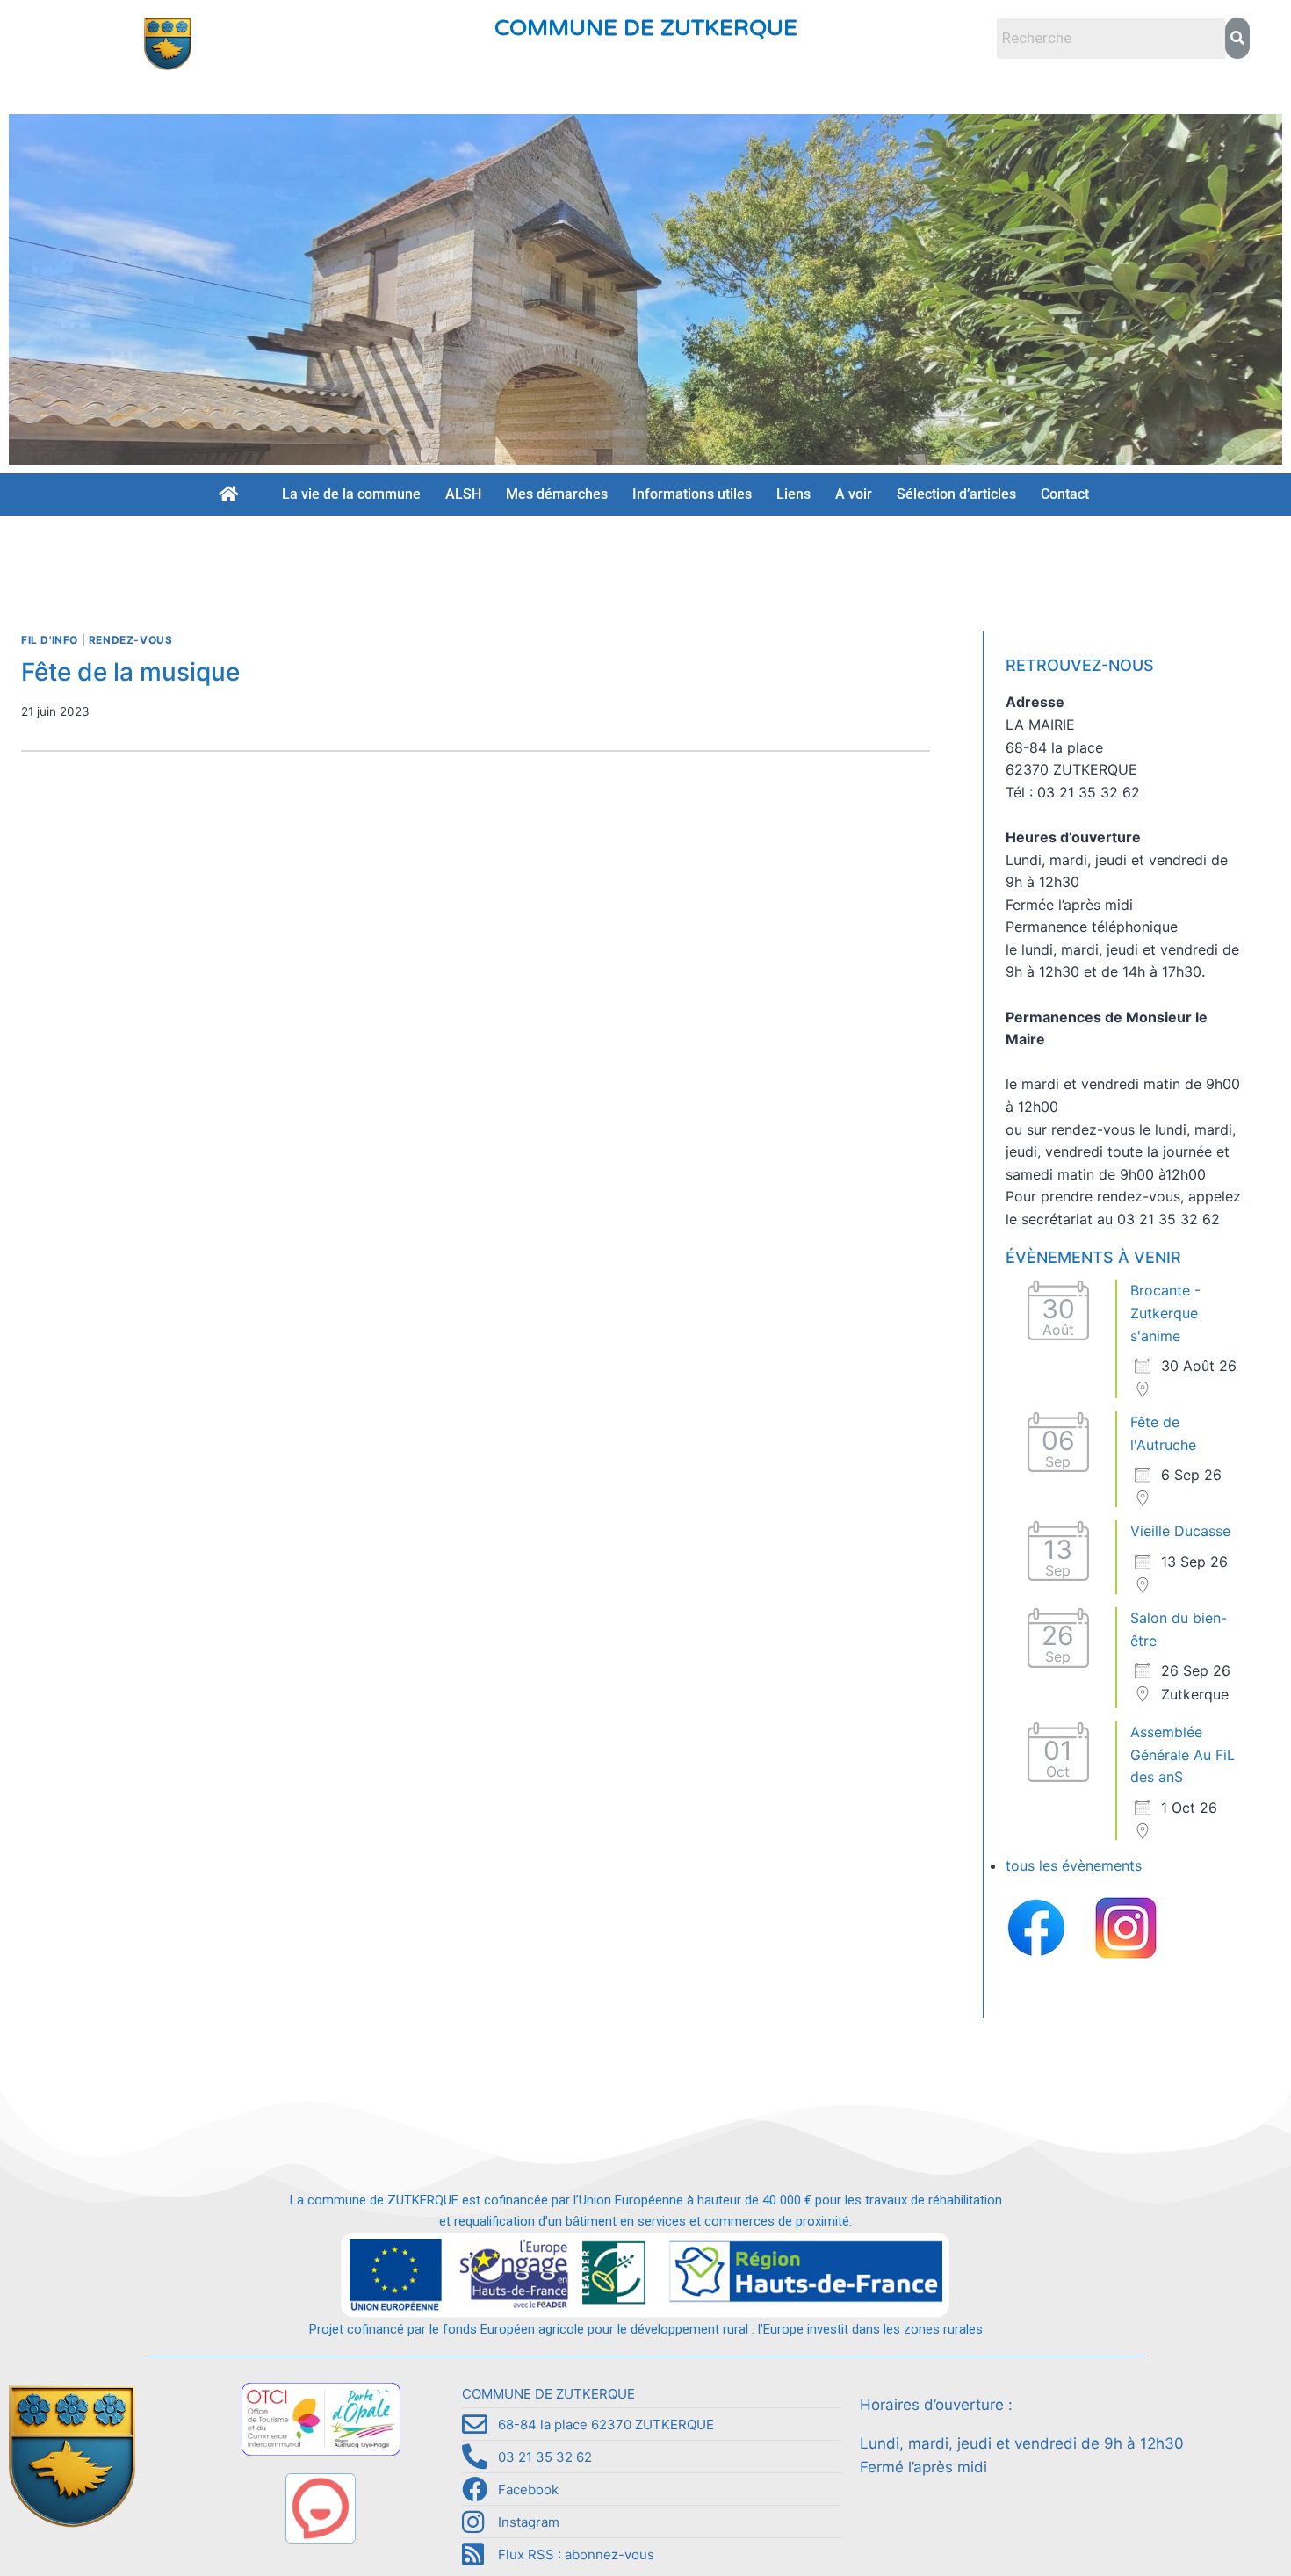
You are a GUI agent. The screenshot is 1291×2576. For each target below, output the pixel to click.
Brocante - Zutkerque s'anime (1165, 1313)
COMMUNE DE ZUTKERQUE (646, 28)
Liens (793, 494)
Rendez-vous (131, 640)
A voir (854, 494)
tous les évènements (1074, 1865)
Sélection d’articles (956, 494)
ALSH (463, 494)
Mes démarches (557, 494)
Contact (1065, 494)
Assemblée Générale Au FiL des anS (1183, 1754)
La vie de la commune (351, 494)
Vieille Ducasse (1180, 1531)
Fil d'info (50, 640)
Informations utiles (692, 494)
